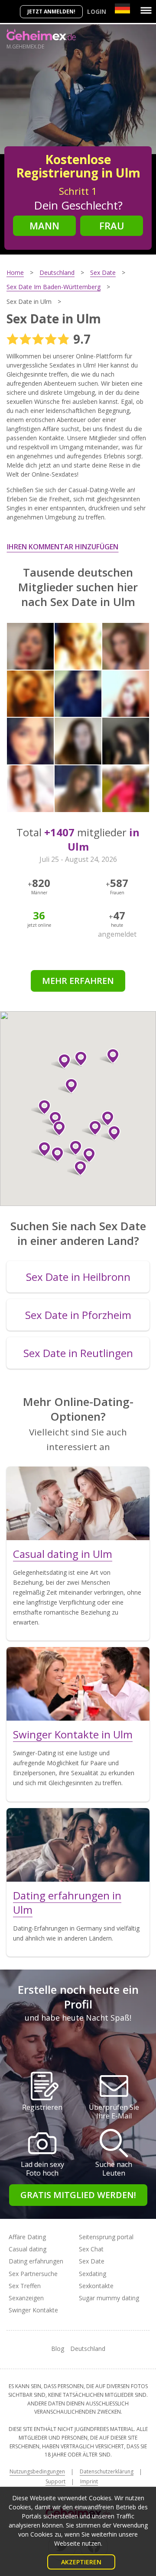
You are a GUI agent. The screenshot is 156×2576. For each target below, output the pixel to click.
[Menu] (146, 10)
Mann (44, 226)
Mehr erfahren (78, 981)
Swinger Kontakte (33, 2310)
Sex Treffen (25, 2286)
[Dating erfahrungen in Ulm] (78, 1845)
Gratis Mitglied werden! (78, 2195)
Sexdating (93, 2274)
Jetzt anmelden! (51, 11)
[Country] (122, 8)
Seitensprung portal (106, 2237)
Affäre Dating (27, 2237)
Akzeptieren (81, 2562)
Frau (112, 226)
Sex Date (92, 2261)
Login (97, 11)
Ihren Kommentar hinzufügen (63, 547)
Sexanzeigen (26, 2298)
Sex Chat (91, 2249)
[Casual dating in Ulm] (78, 1503)
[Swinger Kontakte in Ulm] (78, 1684)
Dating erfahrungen (36, 2261)
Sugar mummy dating (109, 2298)
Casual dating (28, 2249)
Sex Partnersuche (33, 2274)
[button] (109, 1056)
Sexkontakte (96, 2286)
